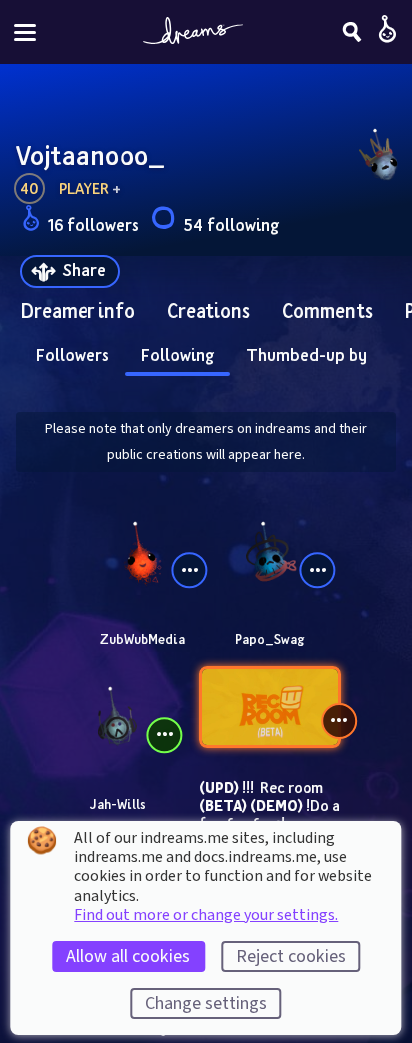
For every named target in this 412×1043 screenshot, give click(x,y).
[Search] (352, 32)
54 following (231, 224)
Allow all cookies (128, 956)
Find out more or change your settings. (206, 915)
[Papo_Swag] (270, 549)
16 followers (93, 224)
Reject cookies (291, 956)
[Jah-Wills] (117, 714)
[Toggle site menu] (25, 32)
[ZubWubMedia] (142, 549)
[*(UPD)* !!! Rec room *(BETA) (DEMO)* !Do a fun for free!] (270, 707)
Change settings (206, 1003)
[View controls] (190, 570)
